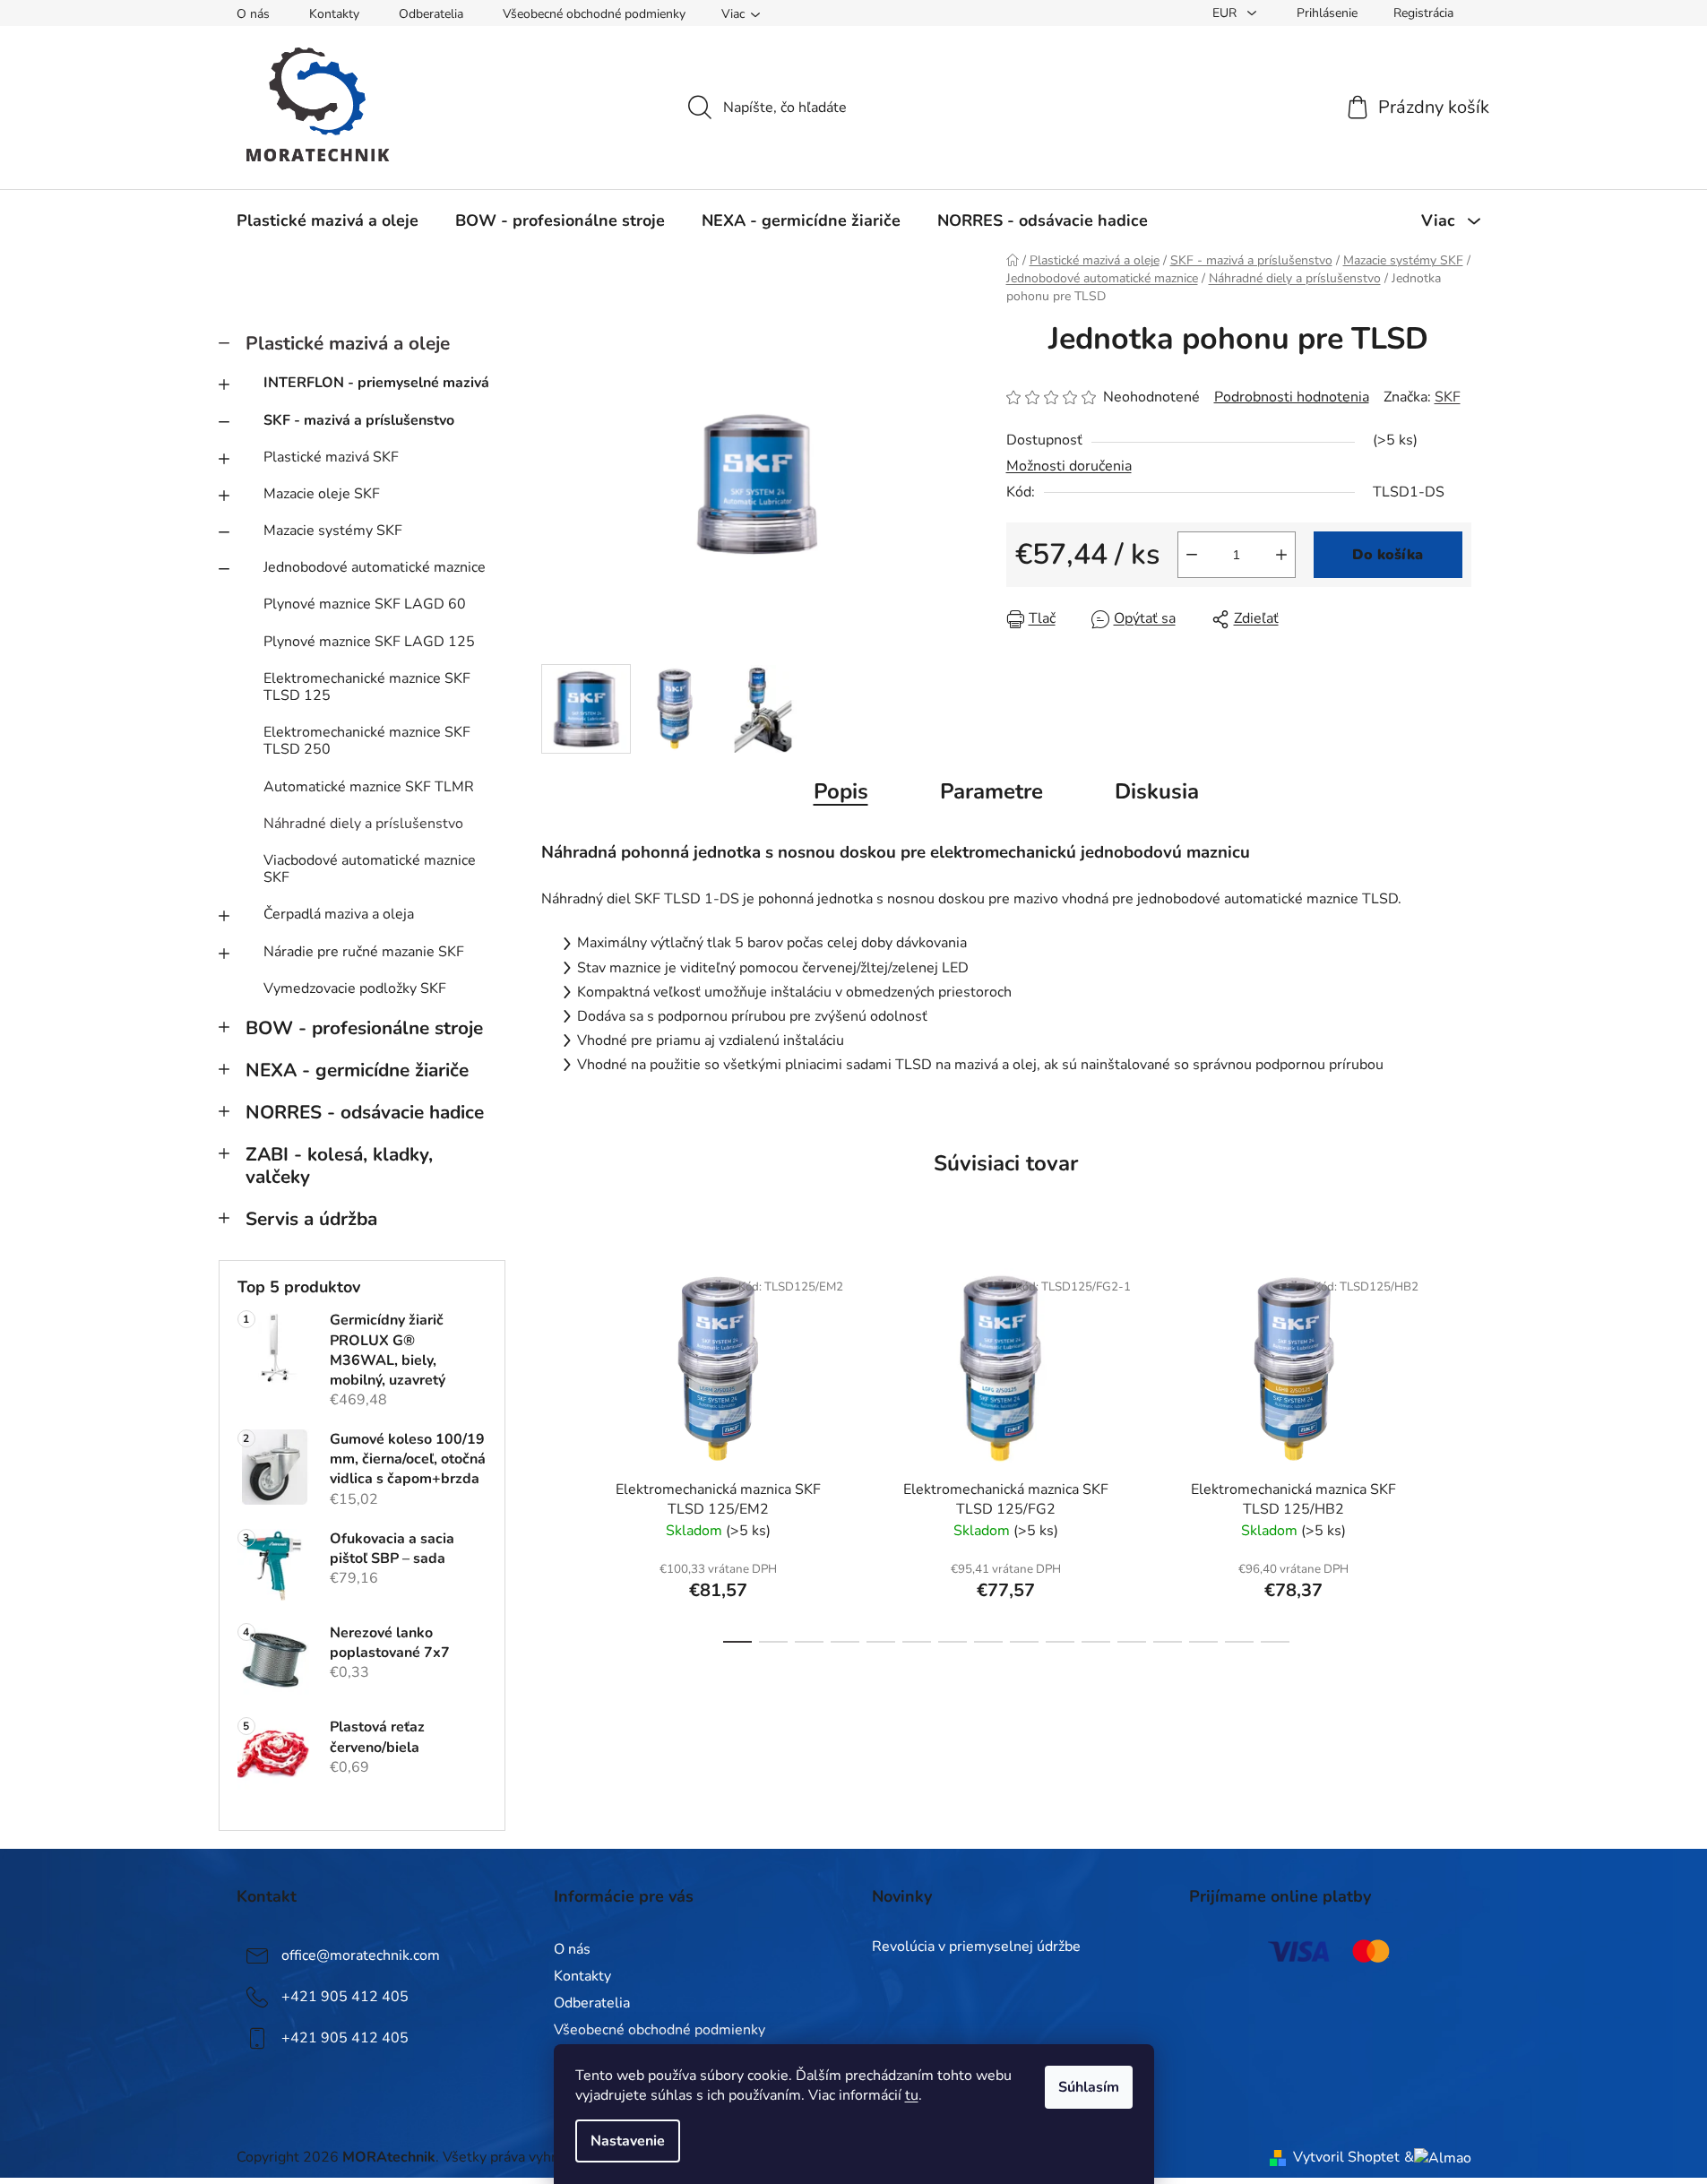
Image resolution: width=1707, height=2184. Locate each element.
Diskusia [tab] (1157, 791)
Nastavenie (628, 2141)
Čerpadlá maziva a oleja (339, 914)
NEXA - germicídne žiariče (357, 1070)
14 (1239, 1642)
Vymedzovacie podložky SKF (355, 988)
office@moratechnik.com (361, 1955)
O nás (253, 14)
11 (1132, 1642)
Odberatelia (431, 14)
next (1457, 1450)
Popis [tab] (841, 791)
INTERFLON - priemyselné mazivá (376, 383)
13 (1203, 1642)
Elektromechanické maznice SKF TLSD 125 (367, 687)
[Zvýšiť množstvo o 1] (1281, 555)
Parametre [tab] (991, 791)
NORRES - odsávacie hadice (365, 1112)
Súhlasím (1089, 2087)
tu (912, 2095)
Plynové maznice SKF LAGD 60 (365, 604)
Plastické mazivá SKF (331, 457)
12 (1168, 1642)
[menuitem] (328, 220)
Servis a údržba (311, 1219)
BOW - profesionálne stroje (364, 1028)
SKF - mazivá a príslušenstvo (359, 420)
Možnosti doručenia (1069, 466)
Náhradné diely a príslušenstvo (363, 824)
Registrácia (1423, 13)
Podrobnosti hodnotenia (1292, 397)
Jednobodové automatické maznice (375, 567)
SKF (1448, 397)
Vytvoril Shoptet (1346, 2157)
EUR (1226, 13)
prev (556, 1450)
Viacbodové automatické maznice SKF (370, 869)
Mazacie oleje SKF (322, 494)
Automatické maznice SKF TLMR (369, 787)
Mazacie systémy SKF (333, 531)
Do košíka (1388, 555)
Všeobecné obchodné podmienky (594, 14)
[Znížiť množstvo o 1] (1192, 555)
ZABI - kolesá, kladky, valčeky (339, 1165)
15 (1275, 1642)
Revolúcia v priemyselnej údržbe (976, 1947)
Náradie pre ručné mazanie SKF (364, 952)
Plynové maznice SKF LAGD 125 (369, 642)
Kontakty (334, 14)
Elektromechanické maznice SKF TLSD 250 (367, 741)
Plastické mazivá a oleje (348, 343)
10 (1096, 1642)
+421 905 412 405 (345, 1997)
